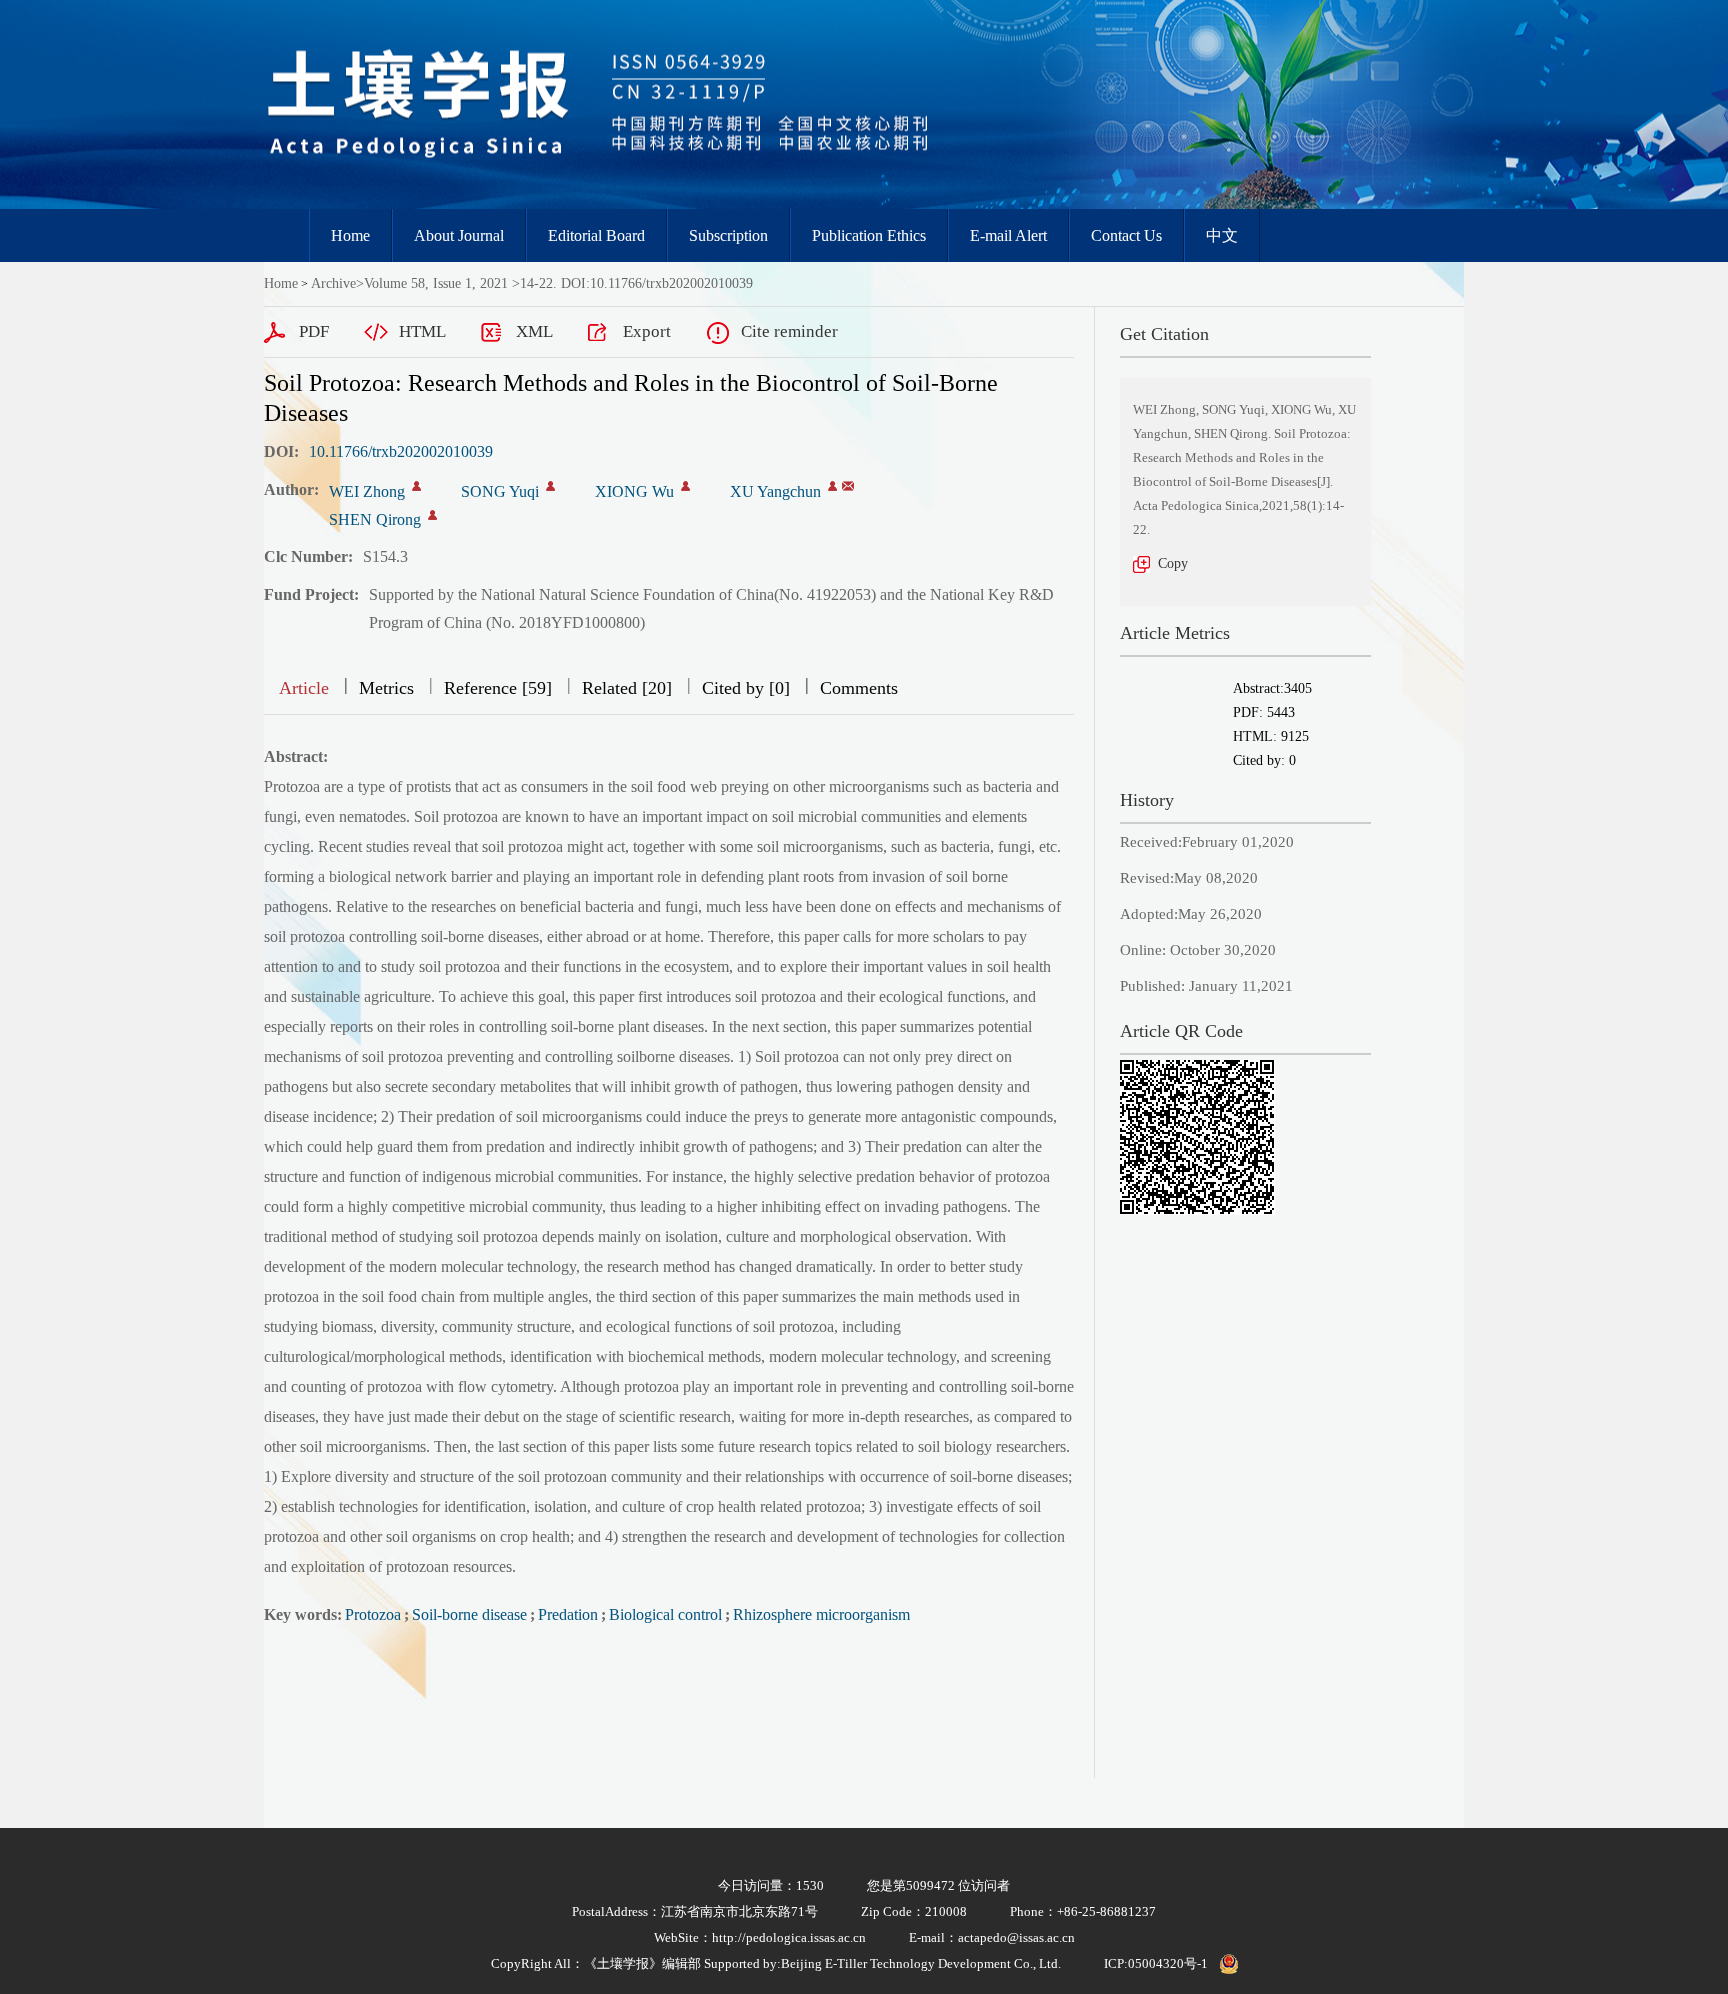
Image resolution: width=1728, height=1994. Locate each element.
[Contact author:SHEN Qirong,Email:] (432, 515)
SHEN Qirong (375, 519)
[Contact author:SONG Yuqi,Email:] (550, 486)
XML (534, 331)
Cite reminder (789, 331)
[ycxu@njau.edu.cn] (848, 486)
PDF (314, 331)
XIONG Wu (634, 491)
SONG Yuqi (500, 491)
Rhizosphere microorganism (821, 1614)
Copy (1173, 563)
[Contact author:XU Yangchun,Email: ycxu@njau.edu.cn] (832, 486)
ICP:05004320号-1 (1156, 1963)
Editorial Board (596, 235)
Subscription (728, 235)
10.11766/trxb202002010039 (401, 451)
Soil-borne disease (469, 1614)
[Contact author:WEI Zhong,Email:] (416, 486)
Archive (333, 283)
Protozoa (373, 1614)
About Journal (459, 235)
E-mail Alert (1008, 235)
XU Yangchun (775, 491)
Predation (568, 1614)
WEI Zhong (367, 491)
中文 (1222, 235)
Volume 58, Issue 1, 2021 (436, 283)
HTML (422, 331)
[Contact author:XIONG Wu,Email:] (685, 486)
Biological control (665, 1614)
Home (350, 235)
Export (647, 331)
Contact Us (1126, 235)
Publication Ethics (869, 235)
